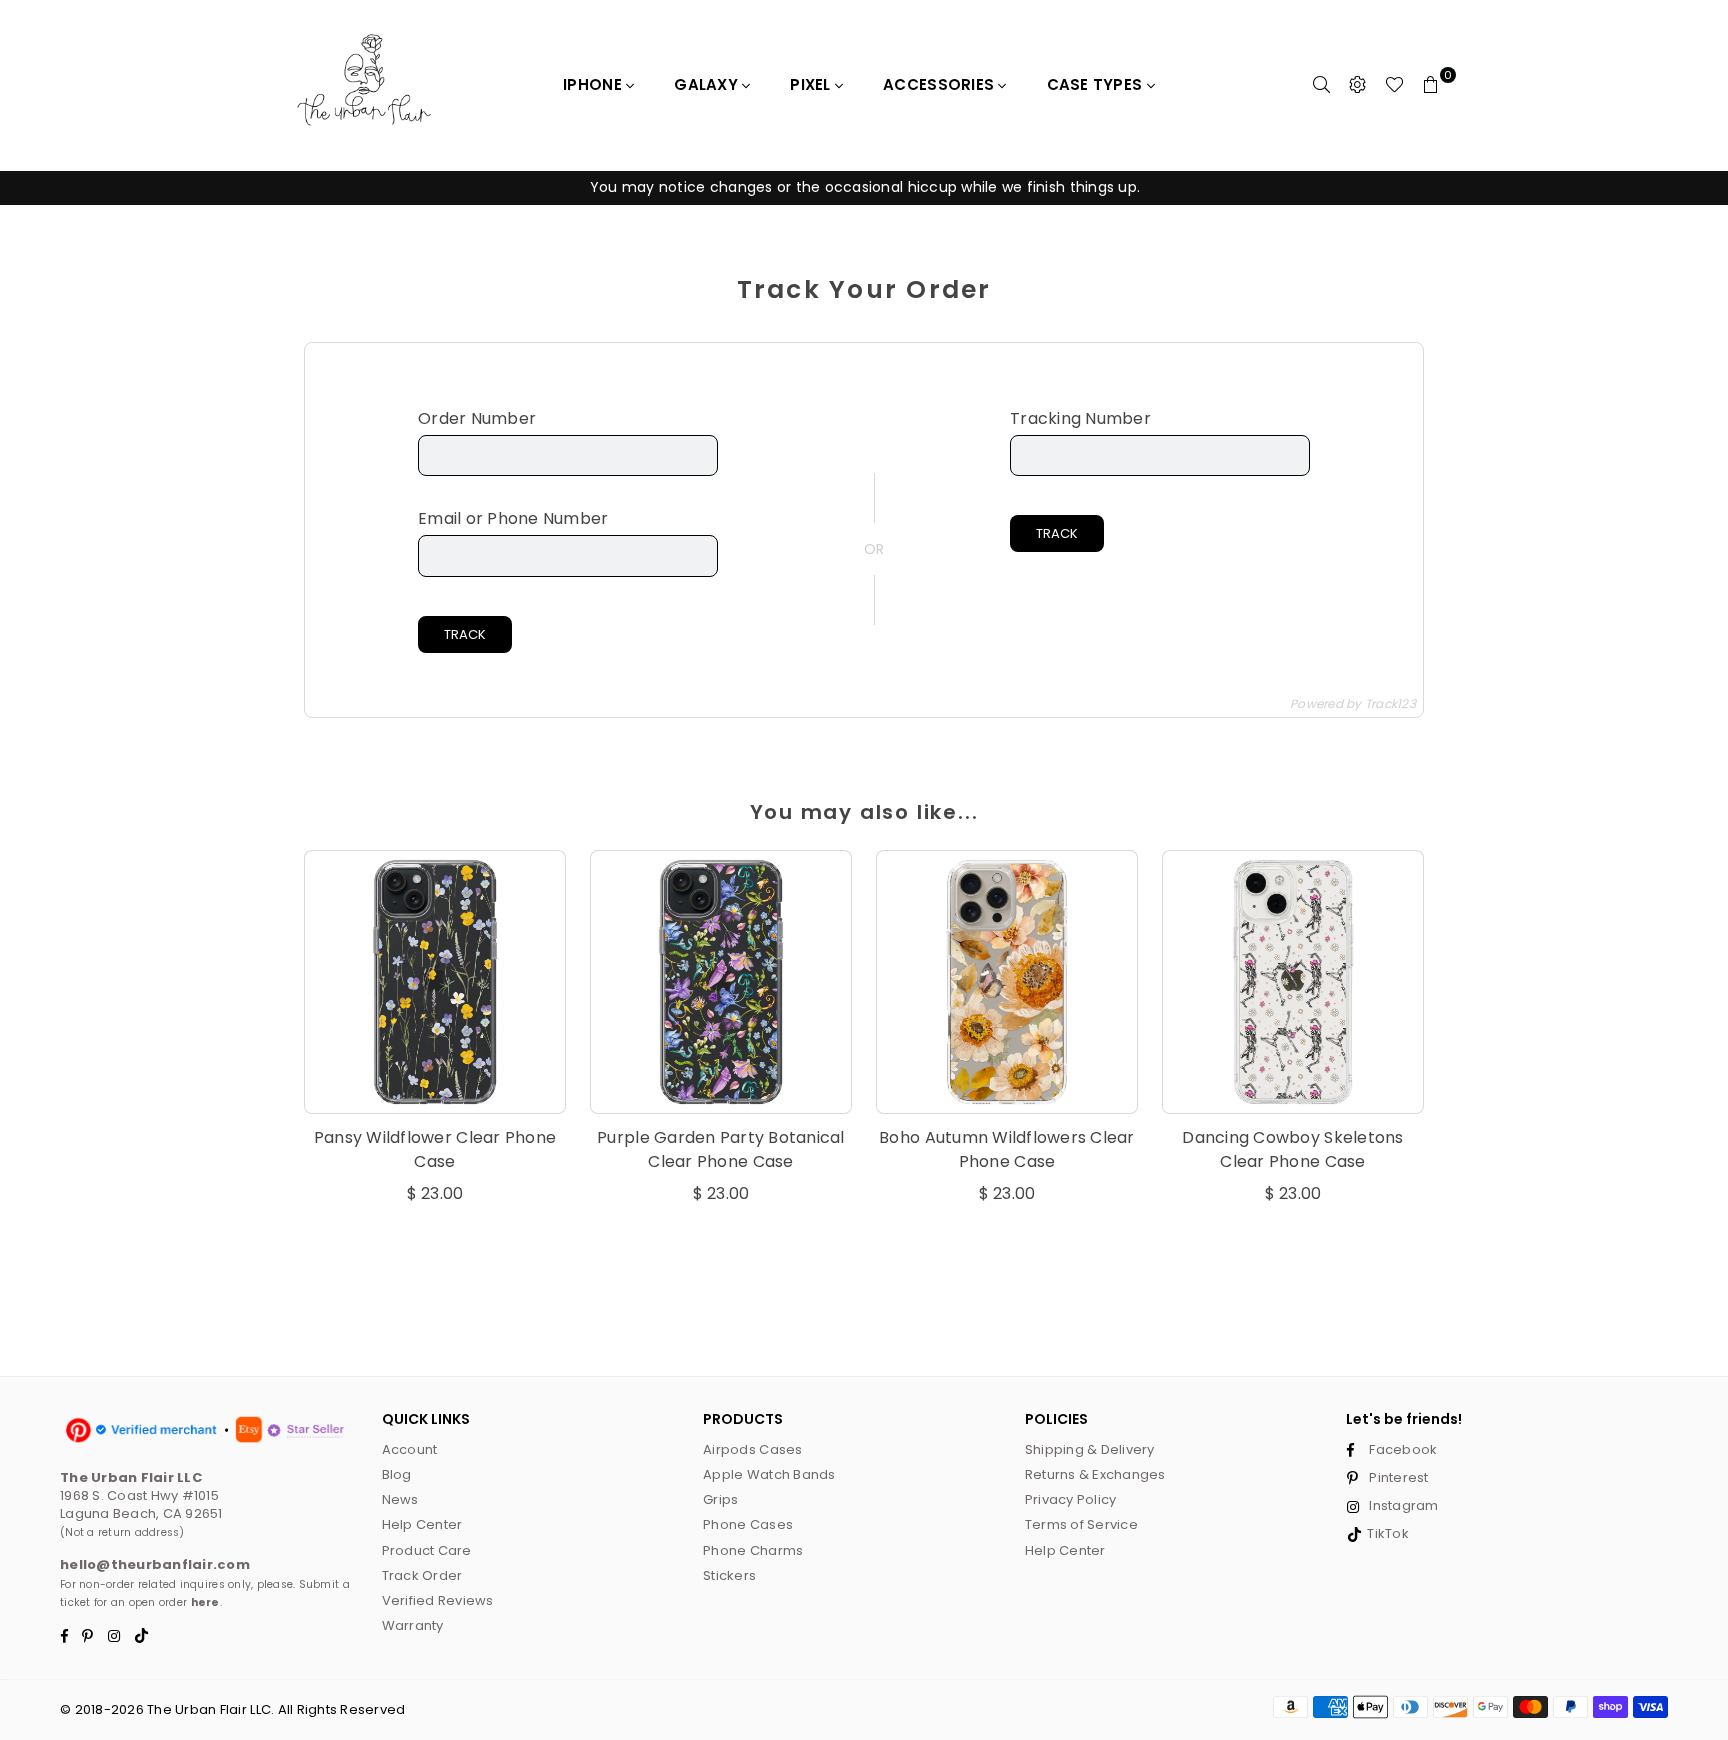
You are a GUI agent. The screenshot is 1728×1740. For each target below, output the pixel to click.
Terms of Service (1081, 1524)
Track (465, 634)
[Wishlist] (1394, 85)
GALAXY (708, 84)
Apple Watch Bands (769, 1474)
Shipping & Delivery (1090, 1449)
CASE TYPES (1097, 84)
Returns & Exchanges (1095, 1474)
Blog (397, 1474)
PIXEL (812, 84)
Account (410, 1449)
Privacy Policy (1071, 1499)
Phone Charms (753, 1550)
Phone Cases (748, 1524)
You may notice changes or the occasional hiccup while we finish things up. (864, 187)
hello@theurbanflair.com (155, 1564)
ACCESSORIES (940, 84)
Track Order (422, 1575)
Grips (720, 1499)
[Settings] (1358, 85)
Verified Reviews (438, 1600)
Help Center (422, 1524)
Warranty (413, 1625)
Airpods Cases (752, 1449)
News (400, 1499)
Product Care (427, 1550)
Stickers (729, 1575)
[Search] (1322, 85)
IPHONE (594, 84)
